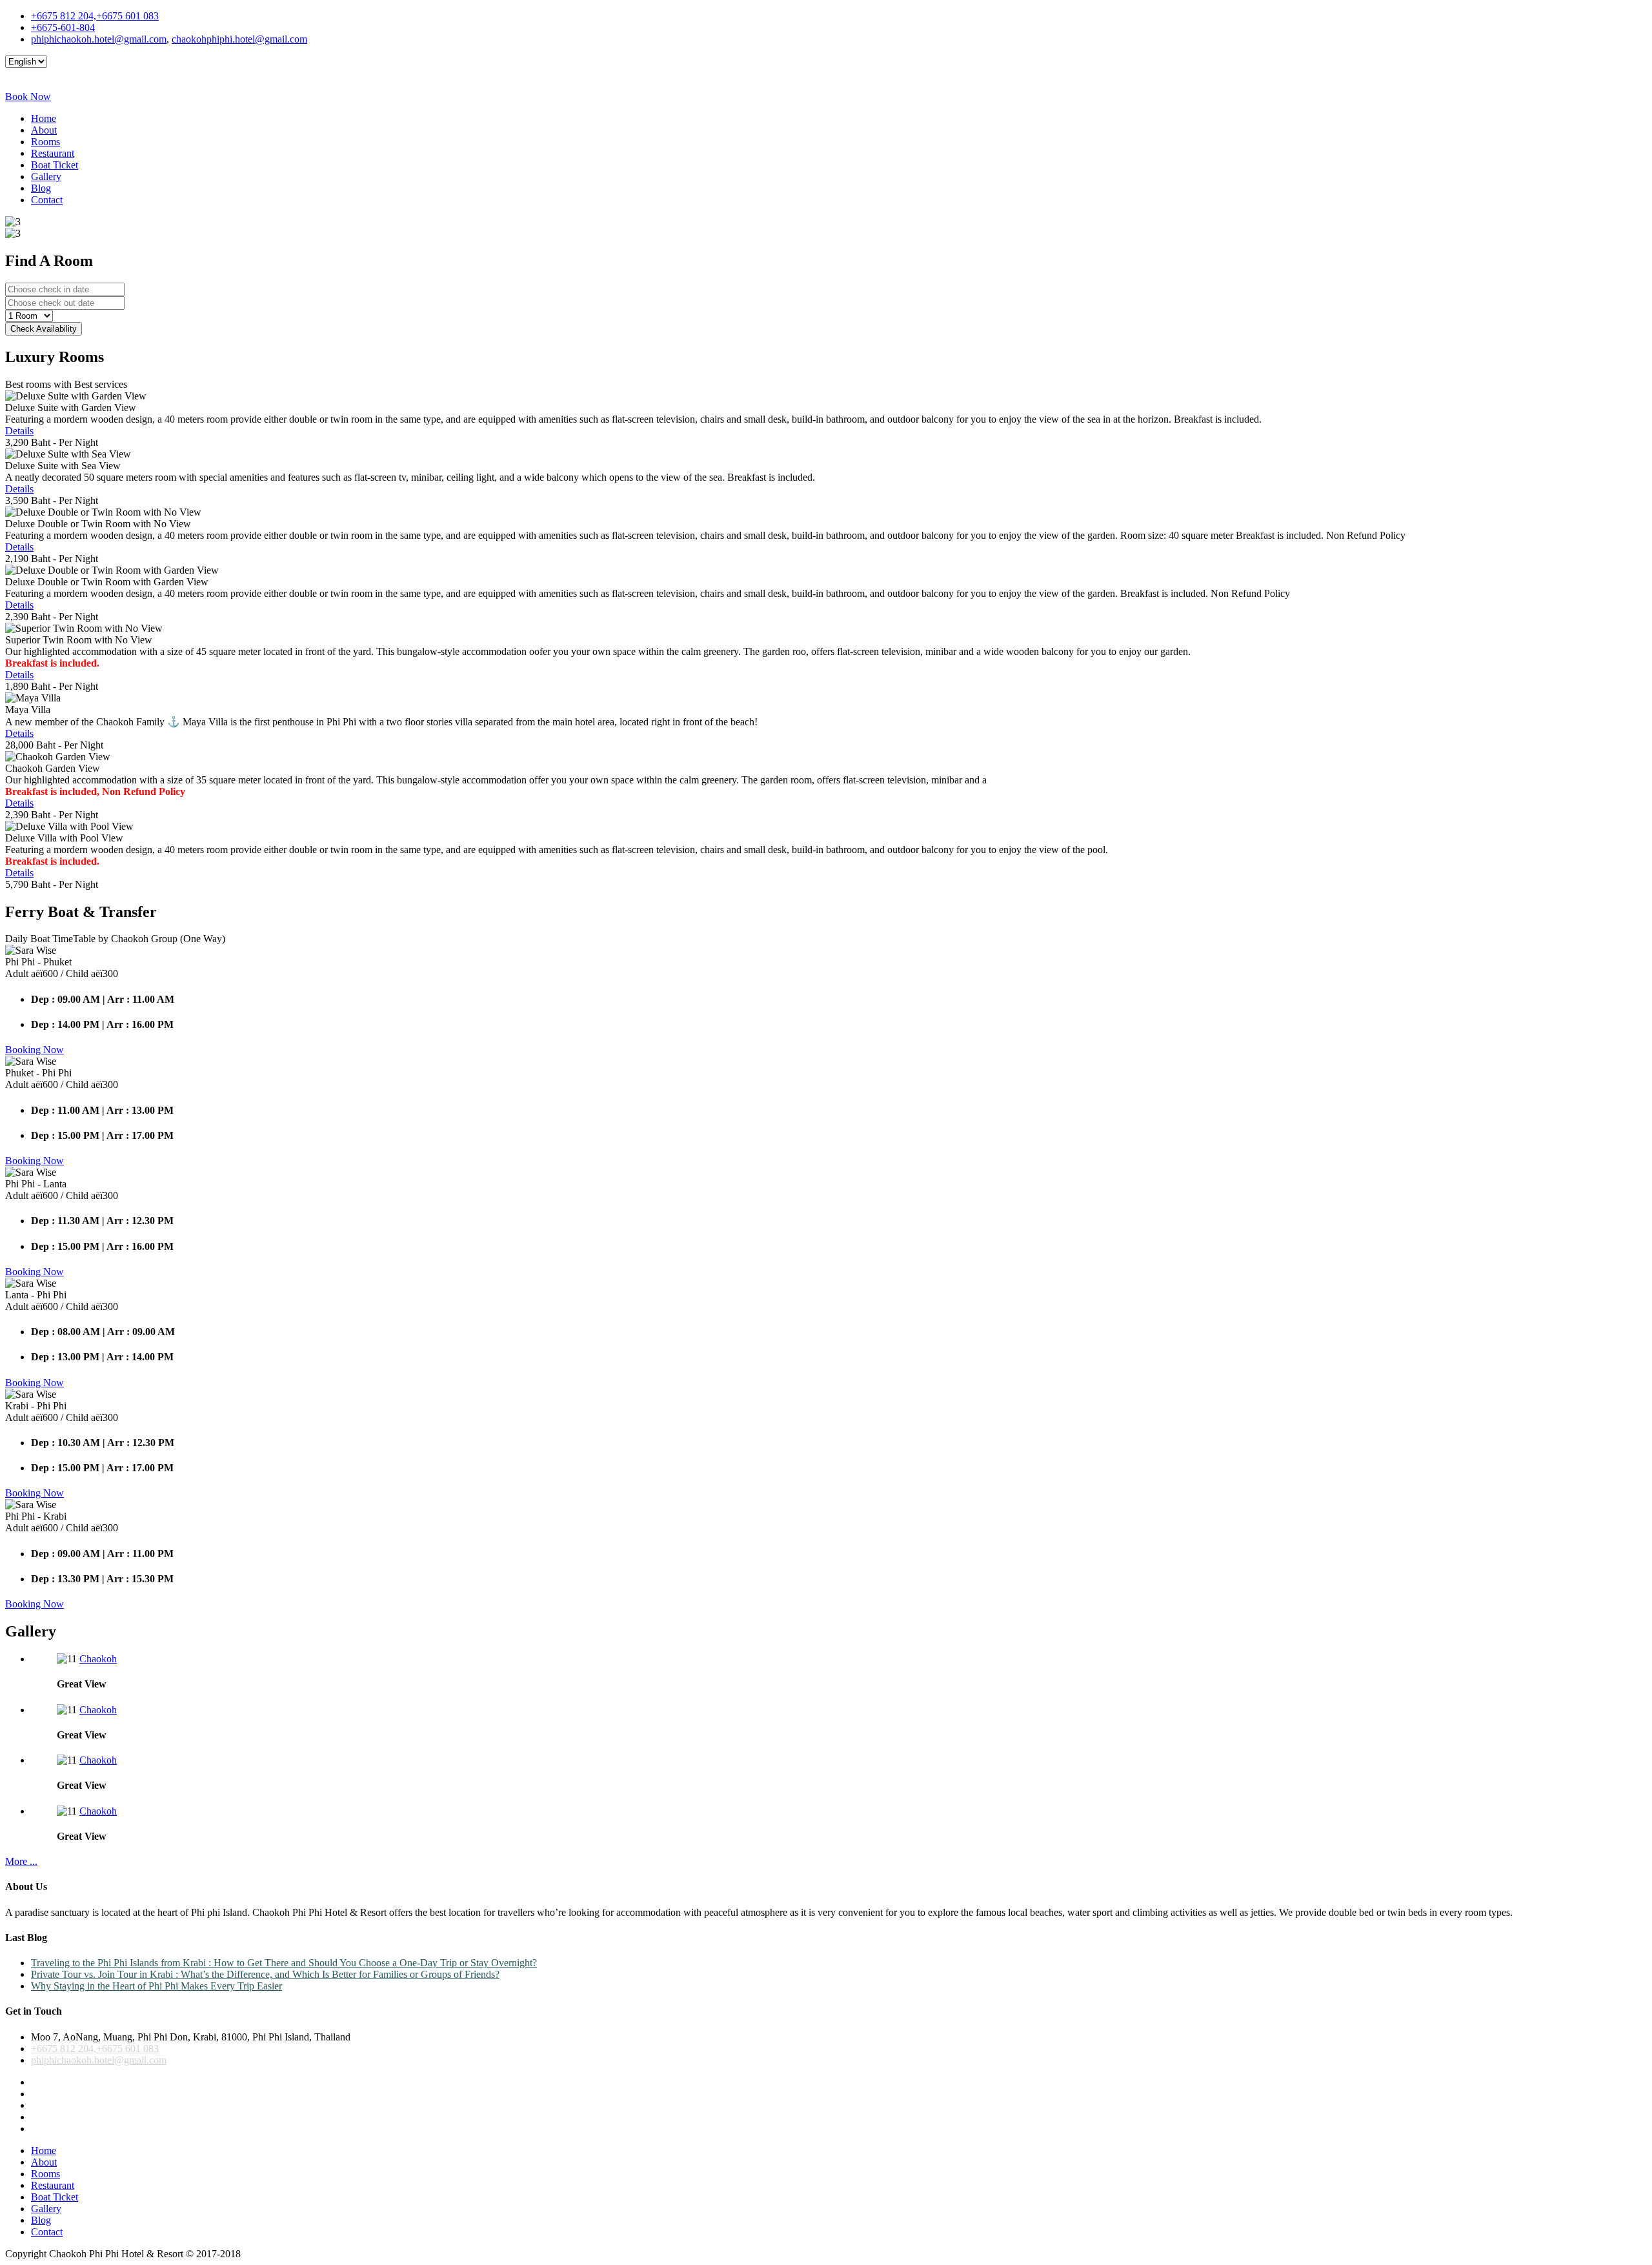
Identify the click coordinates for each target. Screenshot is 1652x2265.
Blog (41, 188)
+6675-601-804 (63, 27)
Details (19, 431)
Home (44, 118)
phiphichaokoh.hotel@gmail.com (99, 39)
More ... (21, 1861)
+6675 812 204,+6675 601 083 (95, 16)
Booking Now (35, 1050)
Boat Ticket (55, 165)
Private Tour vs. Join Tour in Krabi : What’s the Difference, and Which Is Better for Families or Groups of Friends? (265, 1974)
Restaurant (53, 153)
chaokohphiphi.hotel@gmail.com (239, 39)
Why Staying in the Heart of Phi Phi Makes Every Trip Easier (156, 1986)
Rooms (45, 142)
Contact (47, 200)
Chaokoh (98, 1659)
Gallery (46, 176)
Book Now (28, 96)
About (44, 130)
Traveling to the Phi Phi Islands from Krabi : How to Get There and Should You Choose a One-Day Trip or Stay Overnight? (284, 1963)
